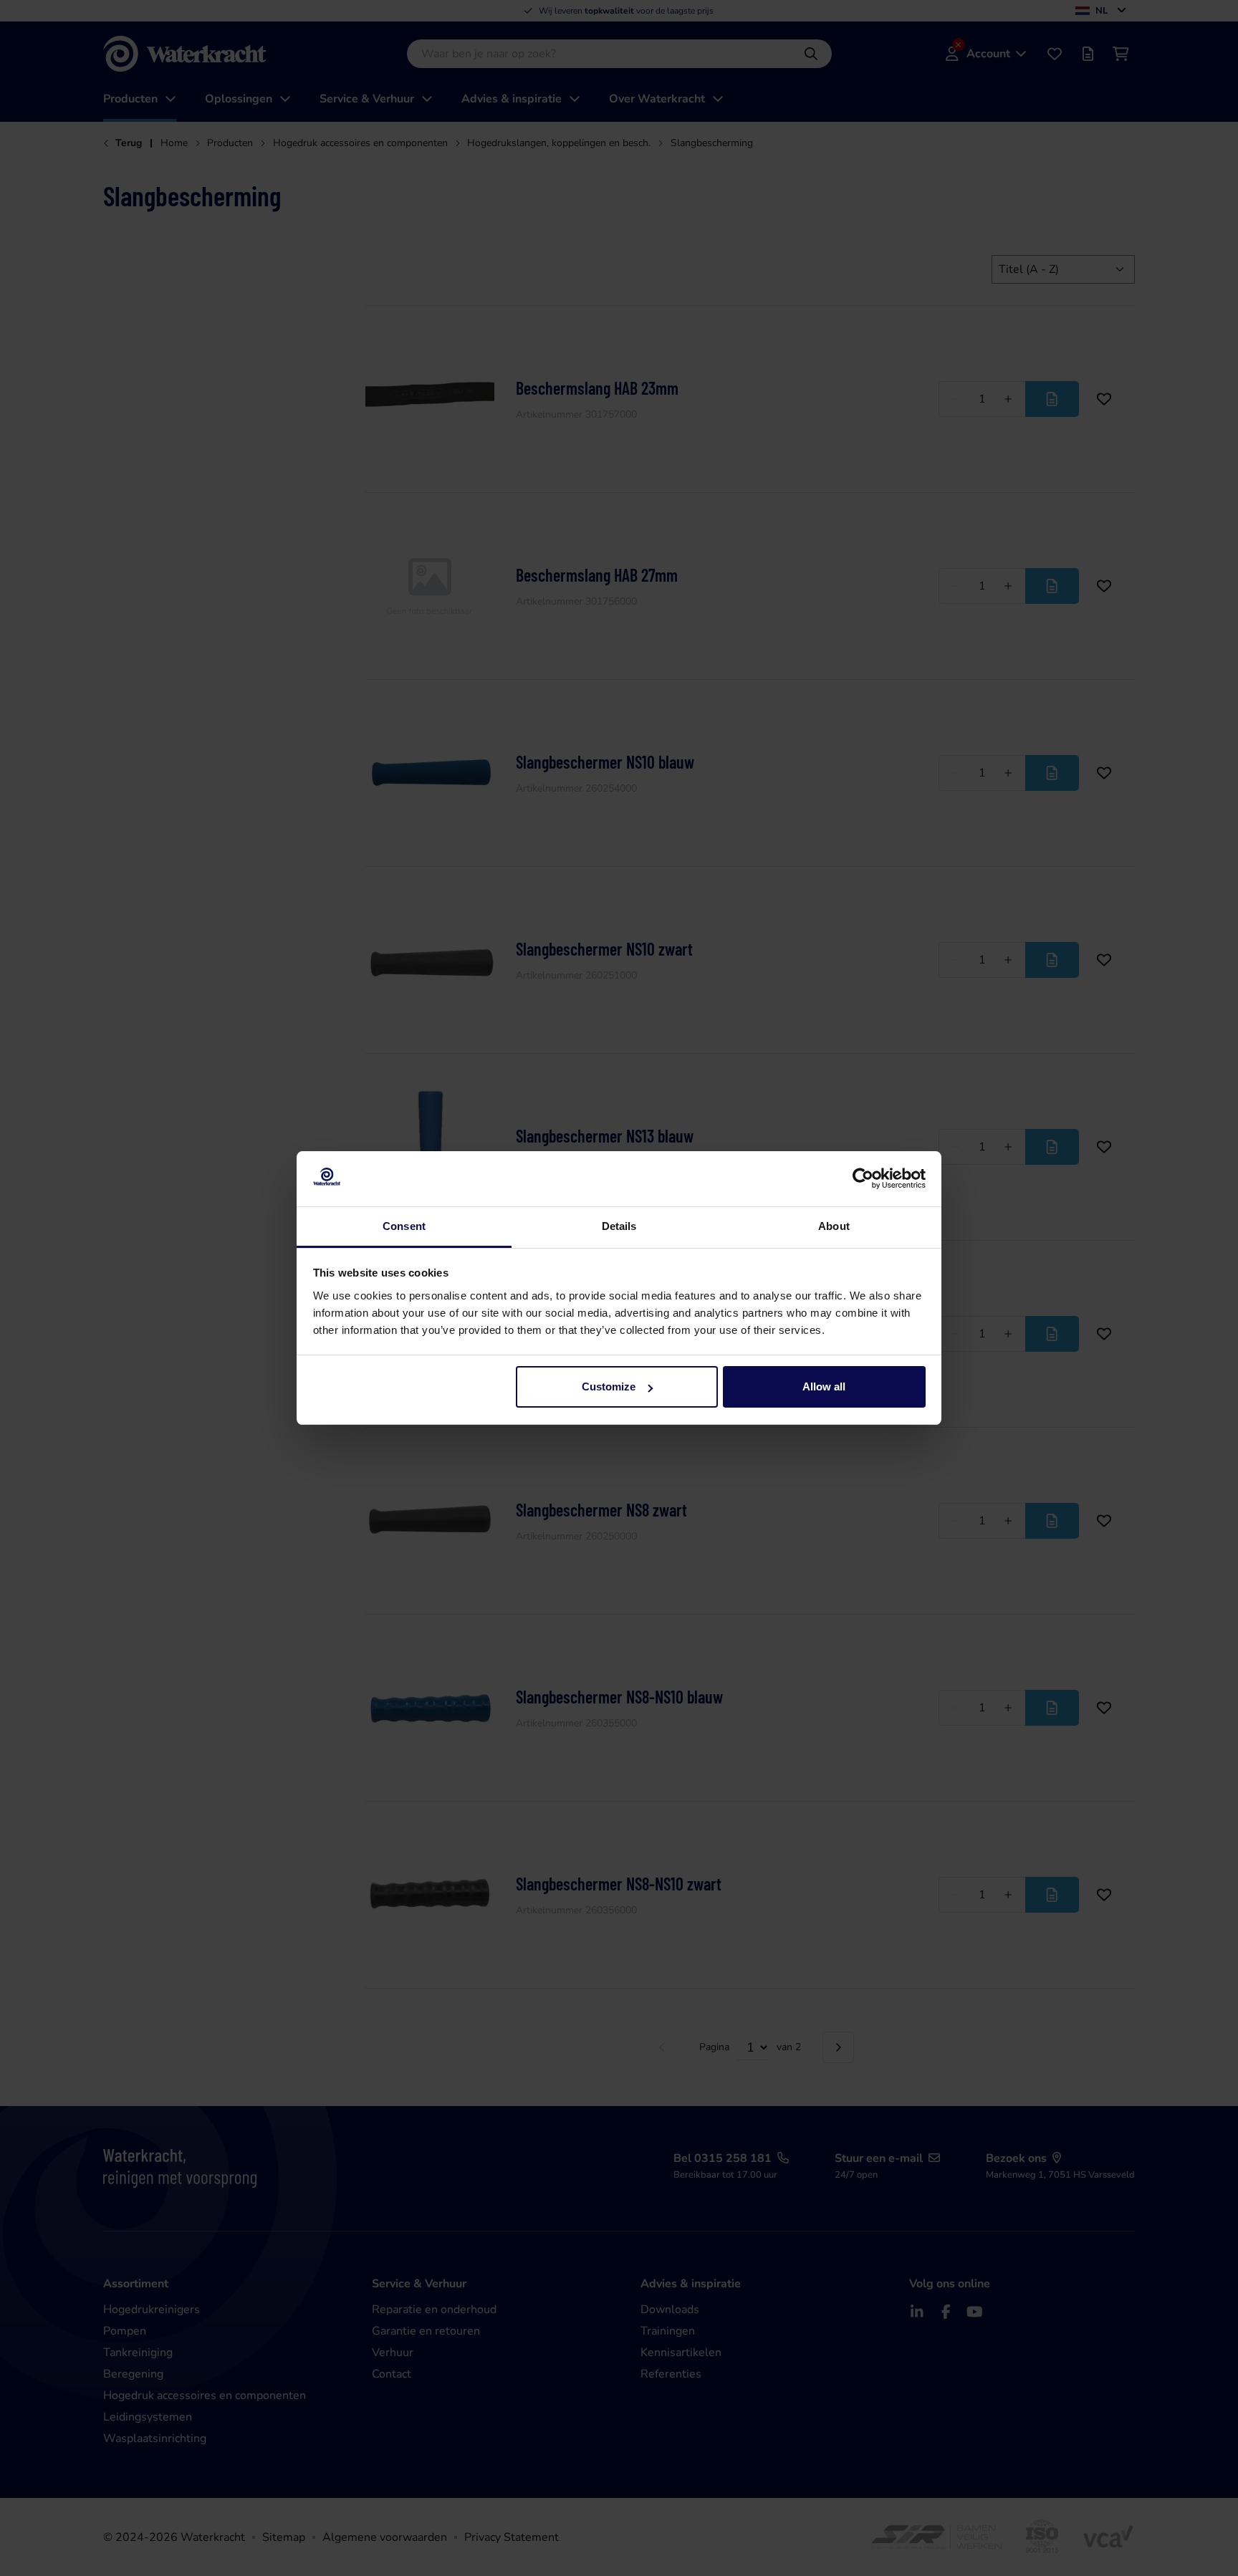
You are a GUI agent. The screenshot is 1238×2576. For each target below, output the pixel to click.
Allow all (824, 1386)
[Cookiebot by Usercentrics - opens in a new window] (863, 1179)
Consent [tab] (404, 1226)
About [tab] (834, 1226)
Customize (609, 1386)
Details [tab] (619, 1226)
